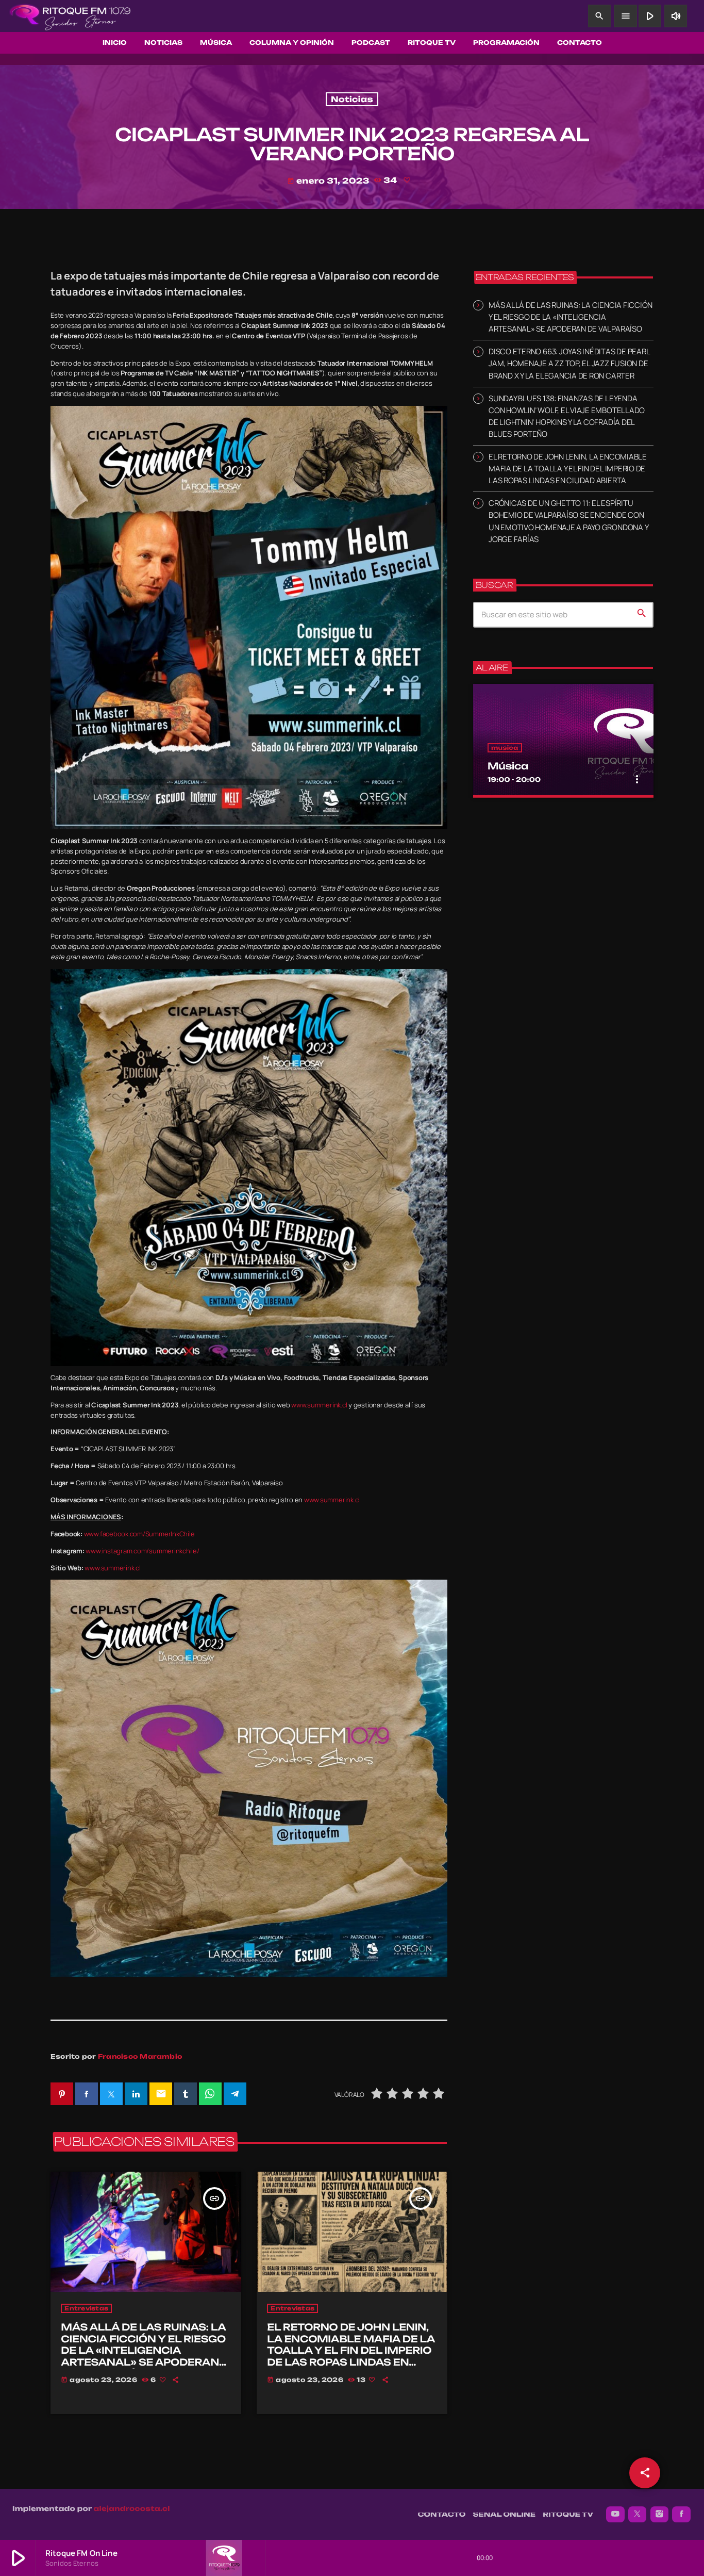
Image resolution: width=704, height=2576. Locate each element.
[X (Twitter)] (638, 2515)
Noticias (352, 99)
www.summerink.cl (319, 1405)
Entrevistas (86, 2308)
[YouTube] (615, 2515)
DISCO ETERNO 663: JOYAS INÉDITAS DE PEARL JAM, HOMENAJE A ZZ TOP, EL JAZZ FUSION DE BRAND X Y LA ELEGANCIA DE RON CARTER (569, 363)
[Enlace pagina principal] (70, 16)
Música (508, 766)
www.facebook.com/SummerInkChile (139, 1534)
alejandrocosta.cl (132, 2509)
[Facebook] (681, 2515)
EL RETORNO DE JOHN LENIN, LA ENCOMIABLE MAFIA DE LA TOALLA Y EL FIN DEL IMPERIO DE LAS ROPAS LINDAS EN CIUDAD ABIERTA (351, 2351)
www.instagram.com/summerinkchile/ (142, 1551)
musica (505, 748)
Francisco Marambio (140, 2056)
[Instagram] (660, 2515)
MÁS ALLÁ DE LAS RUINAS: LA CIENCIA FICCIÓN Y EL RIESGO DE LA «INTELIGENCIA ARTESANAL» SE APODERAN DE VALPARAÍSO (143, 2351)
